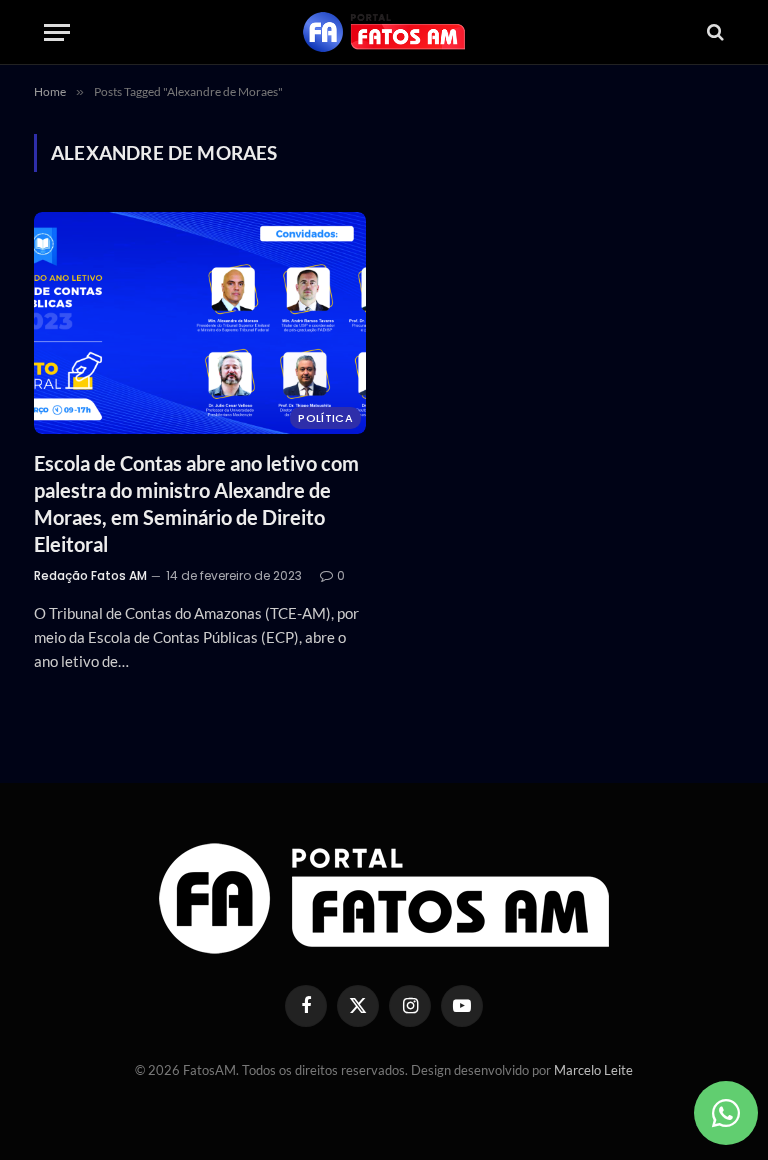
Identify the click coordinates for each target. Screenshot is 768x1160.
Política (325, 418)
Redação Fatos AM (90, 575)
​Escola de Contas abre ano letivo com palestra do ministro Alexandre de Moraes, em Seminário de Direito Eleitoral (196, 504)
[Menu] (57, 32)
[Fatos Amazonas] (384, 32)
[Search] (713, 32)
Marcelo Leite (593, 1070)
